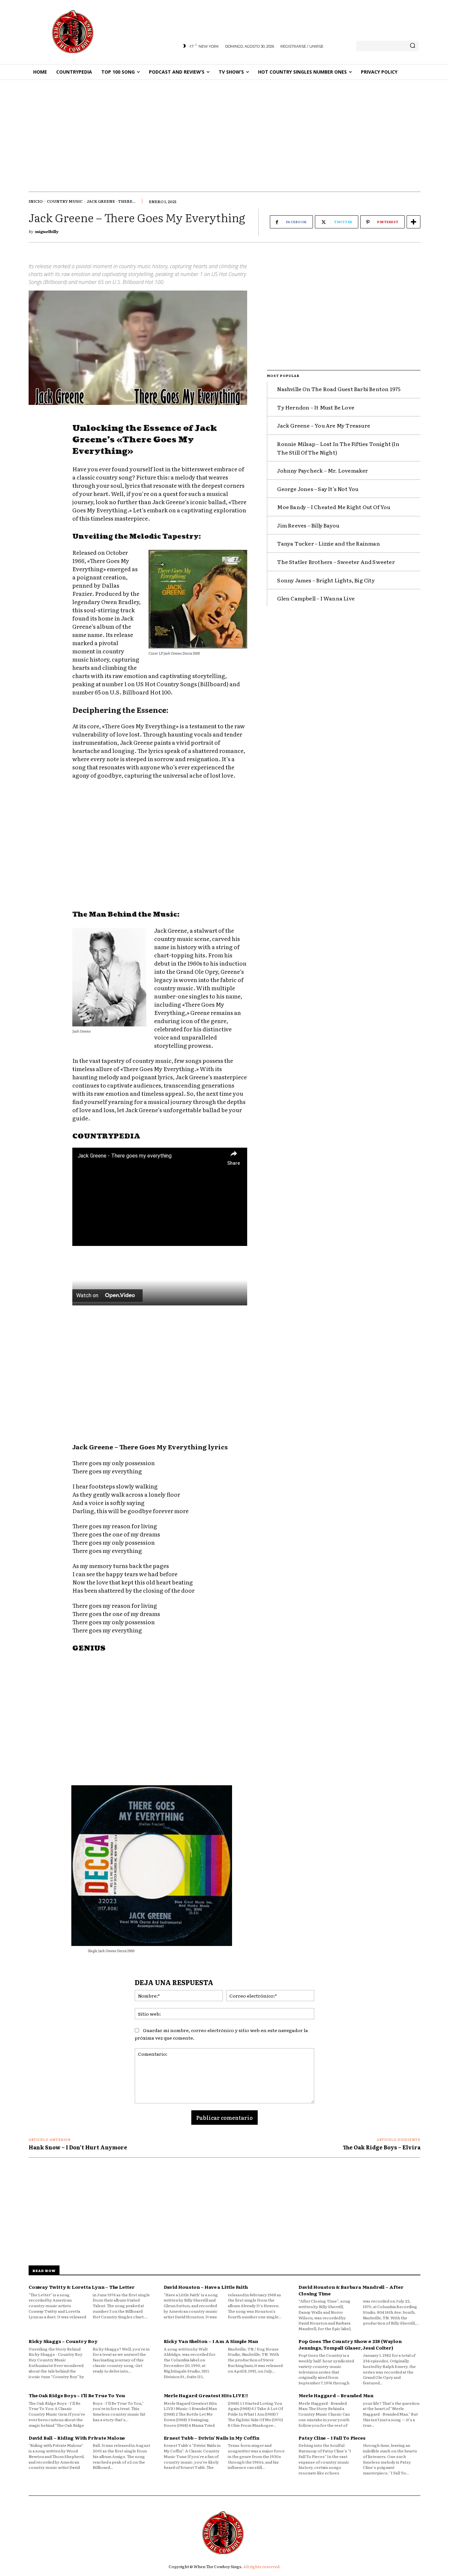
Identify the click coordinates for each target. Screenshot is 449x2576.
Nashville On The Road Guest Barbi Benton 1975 (339, 389)
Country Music (65, 201)
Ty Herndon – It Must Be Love (316, 407)
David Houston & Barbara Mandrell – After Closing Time (351, 2290)
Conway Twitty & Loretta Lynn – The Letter (82, 2287)
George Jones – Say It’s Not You (318, 489)
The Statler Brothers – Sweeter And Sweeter (336, 562)
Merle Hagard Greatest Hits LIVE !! (206, 2395)
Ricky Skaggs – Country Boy (63, 2341)
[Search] (413, 46)
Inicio (36, 201)
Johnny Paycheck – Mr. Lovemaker (322, 470)
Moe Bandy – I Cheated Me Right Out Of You (334, 507)
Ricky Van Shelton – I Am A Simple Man (211, 2341)
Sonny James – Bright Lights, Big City (326, 580)
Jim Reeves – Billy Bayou (308, 525)
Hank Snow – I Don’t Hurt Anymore (78, 2147)
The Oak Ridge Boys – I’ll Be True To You (77, 2395)
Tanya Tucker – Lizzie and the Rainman (328, 543)
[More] (414, 222)
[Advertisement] (225, 129)
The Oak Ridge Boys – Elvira (382, 2147)
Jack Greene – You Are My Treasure (324, 425)
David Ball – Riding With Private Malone (77, 2438)
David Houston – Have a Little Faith (206, 2287)
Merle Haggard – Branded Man (336, 2395)
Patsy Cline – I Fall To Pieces (332, 2438)
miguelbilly (47, 231)
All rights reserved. (262, 2566)
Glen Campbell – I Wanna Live (316, 598)
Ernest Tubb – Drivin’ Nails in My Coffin (212, 2438)
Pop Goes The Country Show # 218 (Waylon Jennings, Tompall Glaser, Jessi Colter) (350, 2344)
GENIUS (89, 1649)
